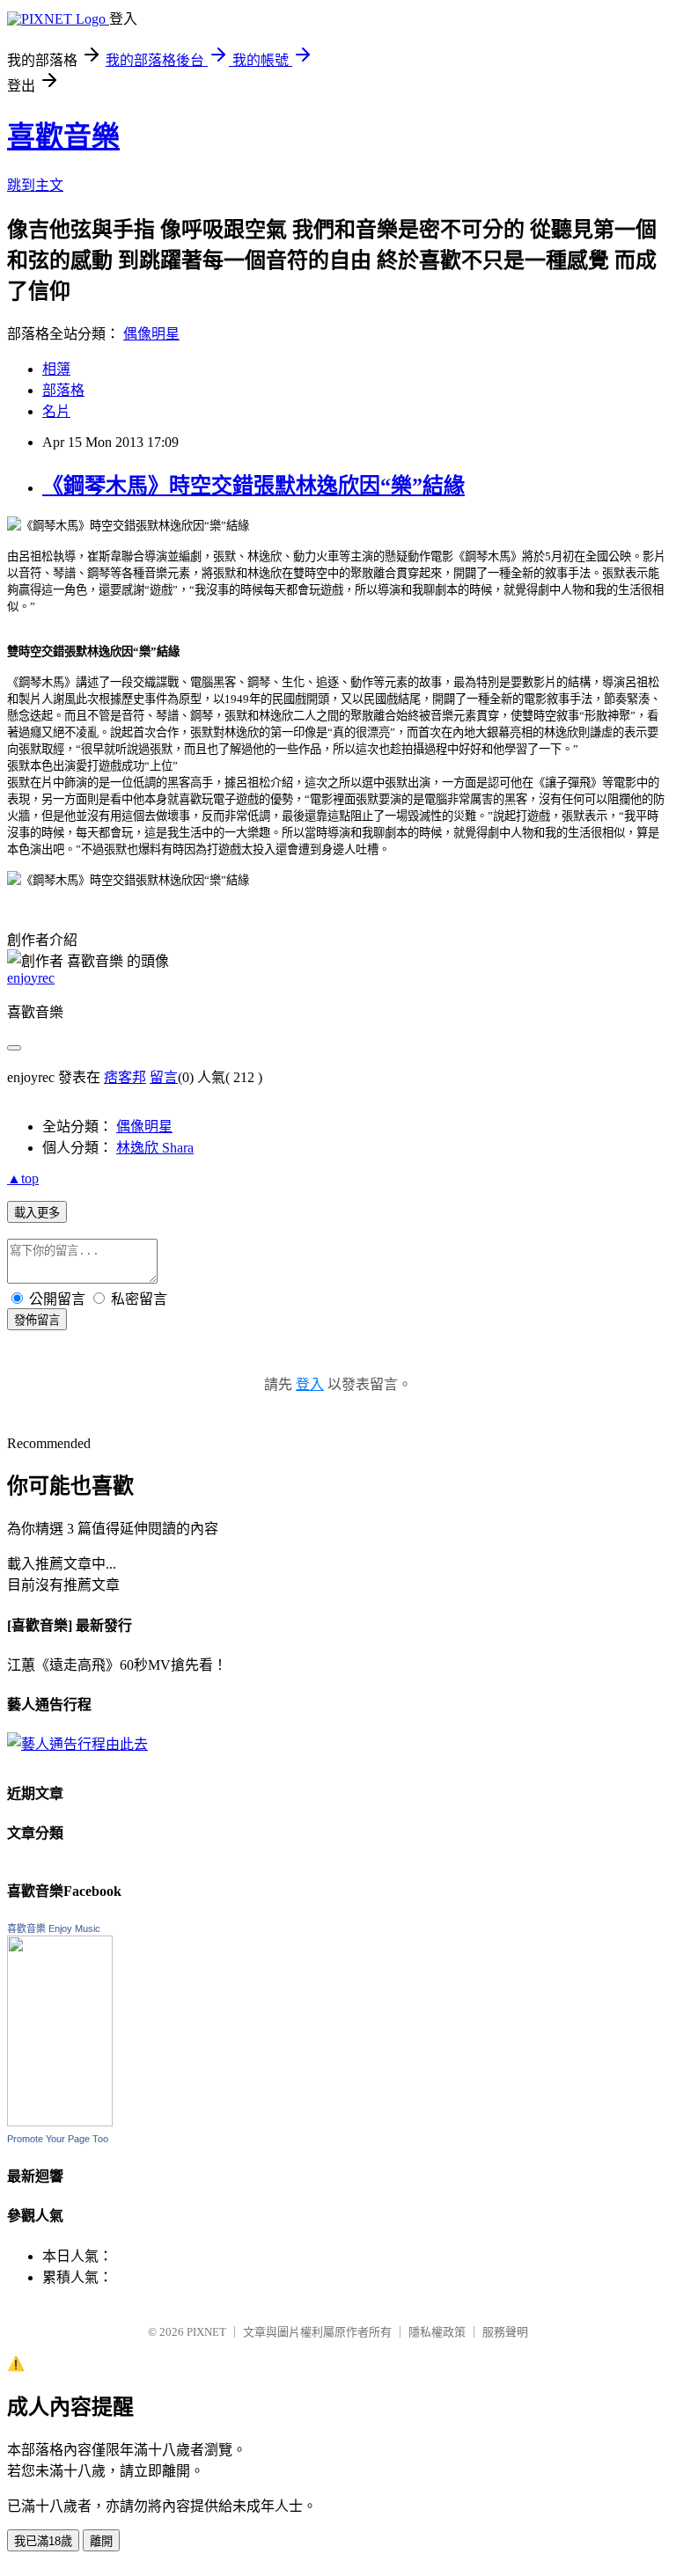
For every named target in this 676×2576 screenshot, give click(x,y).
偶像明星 (151, 334)
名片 (56, 411)
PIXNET (206, 2332)
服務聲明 (505, 2332)
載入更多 (37, 1213)
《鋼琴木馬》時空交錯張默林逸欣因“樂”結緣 (253, 486)
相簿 (56, 369)
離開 (101, 2541)
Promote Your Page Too (58, 2139)
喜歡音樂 (63, 136)
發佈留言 (37, 1320)
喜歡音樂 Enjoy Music (54, 1928)
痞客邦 (125, 1077)
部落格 (63, 390)
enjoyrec (31, 978)
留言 (164, 1077)
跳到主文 (35, 185)
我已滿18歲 (43, 2541)
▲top (23, 1178)
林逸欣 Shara (155, 1148)
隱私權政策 (437, 2332)
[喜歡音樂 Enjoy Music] (60, 2122)
